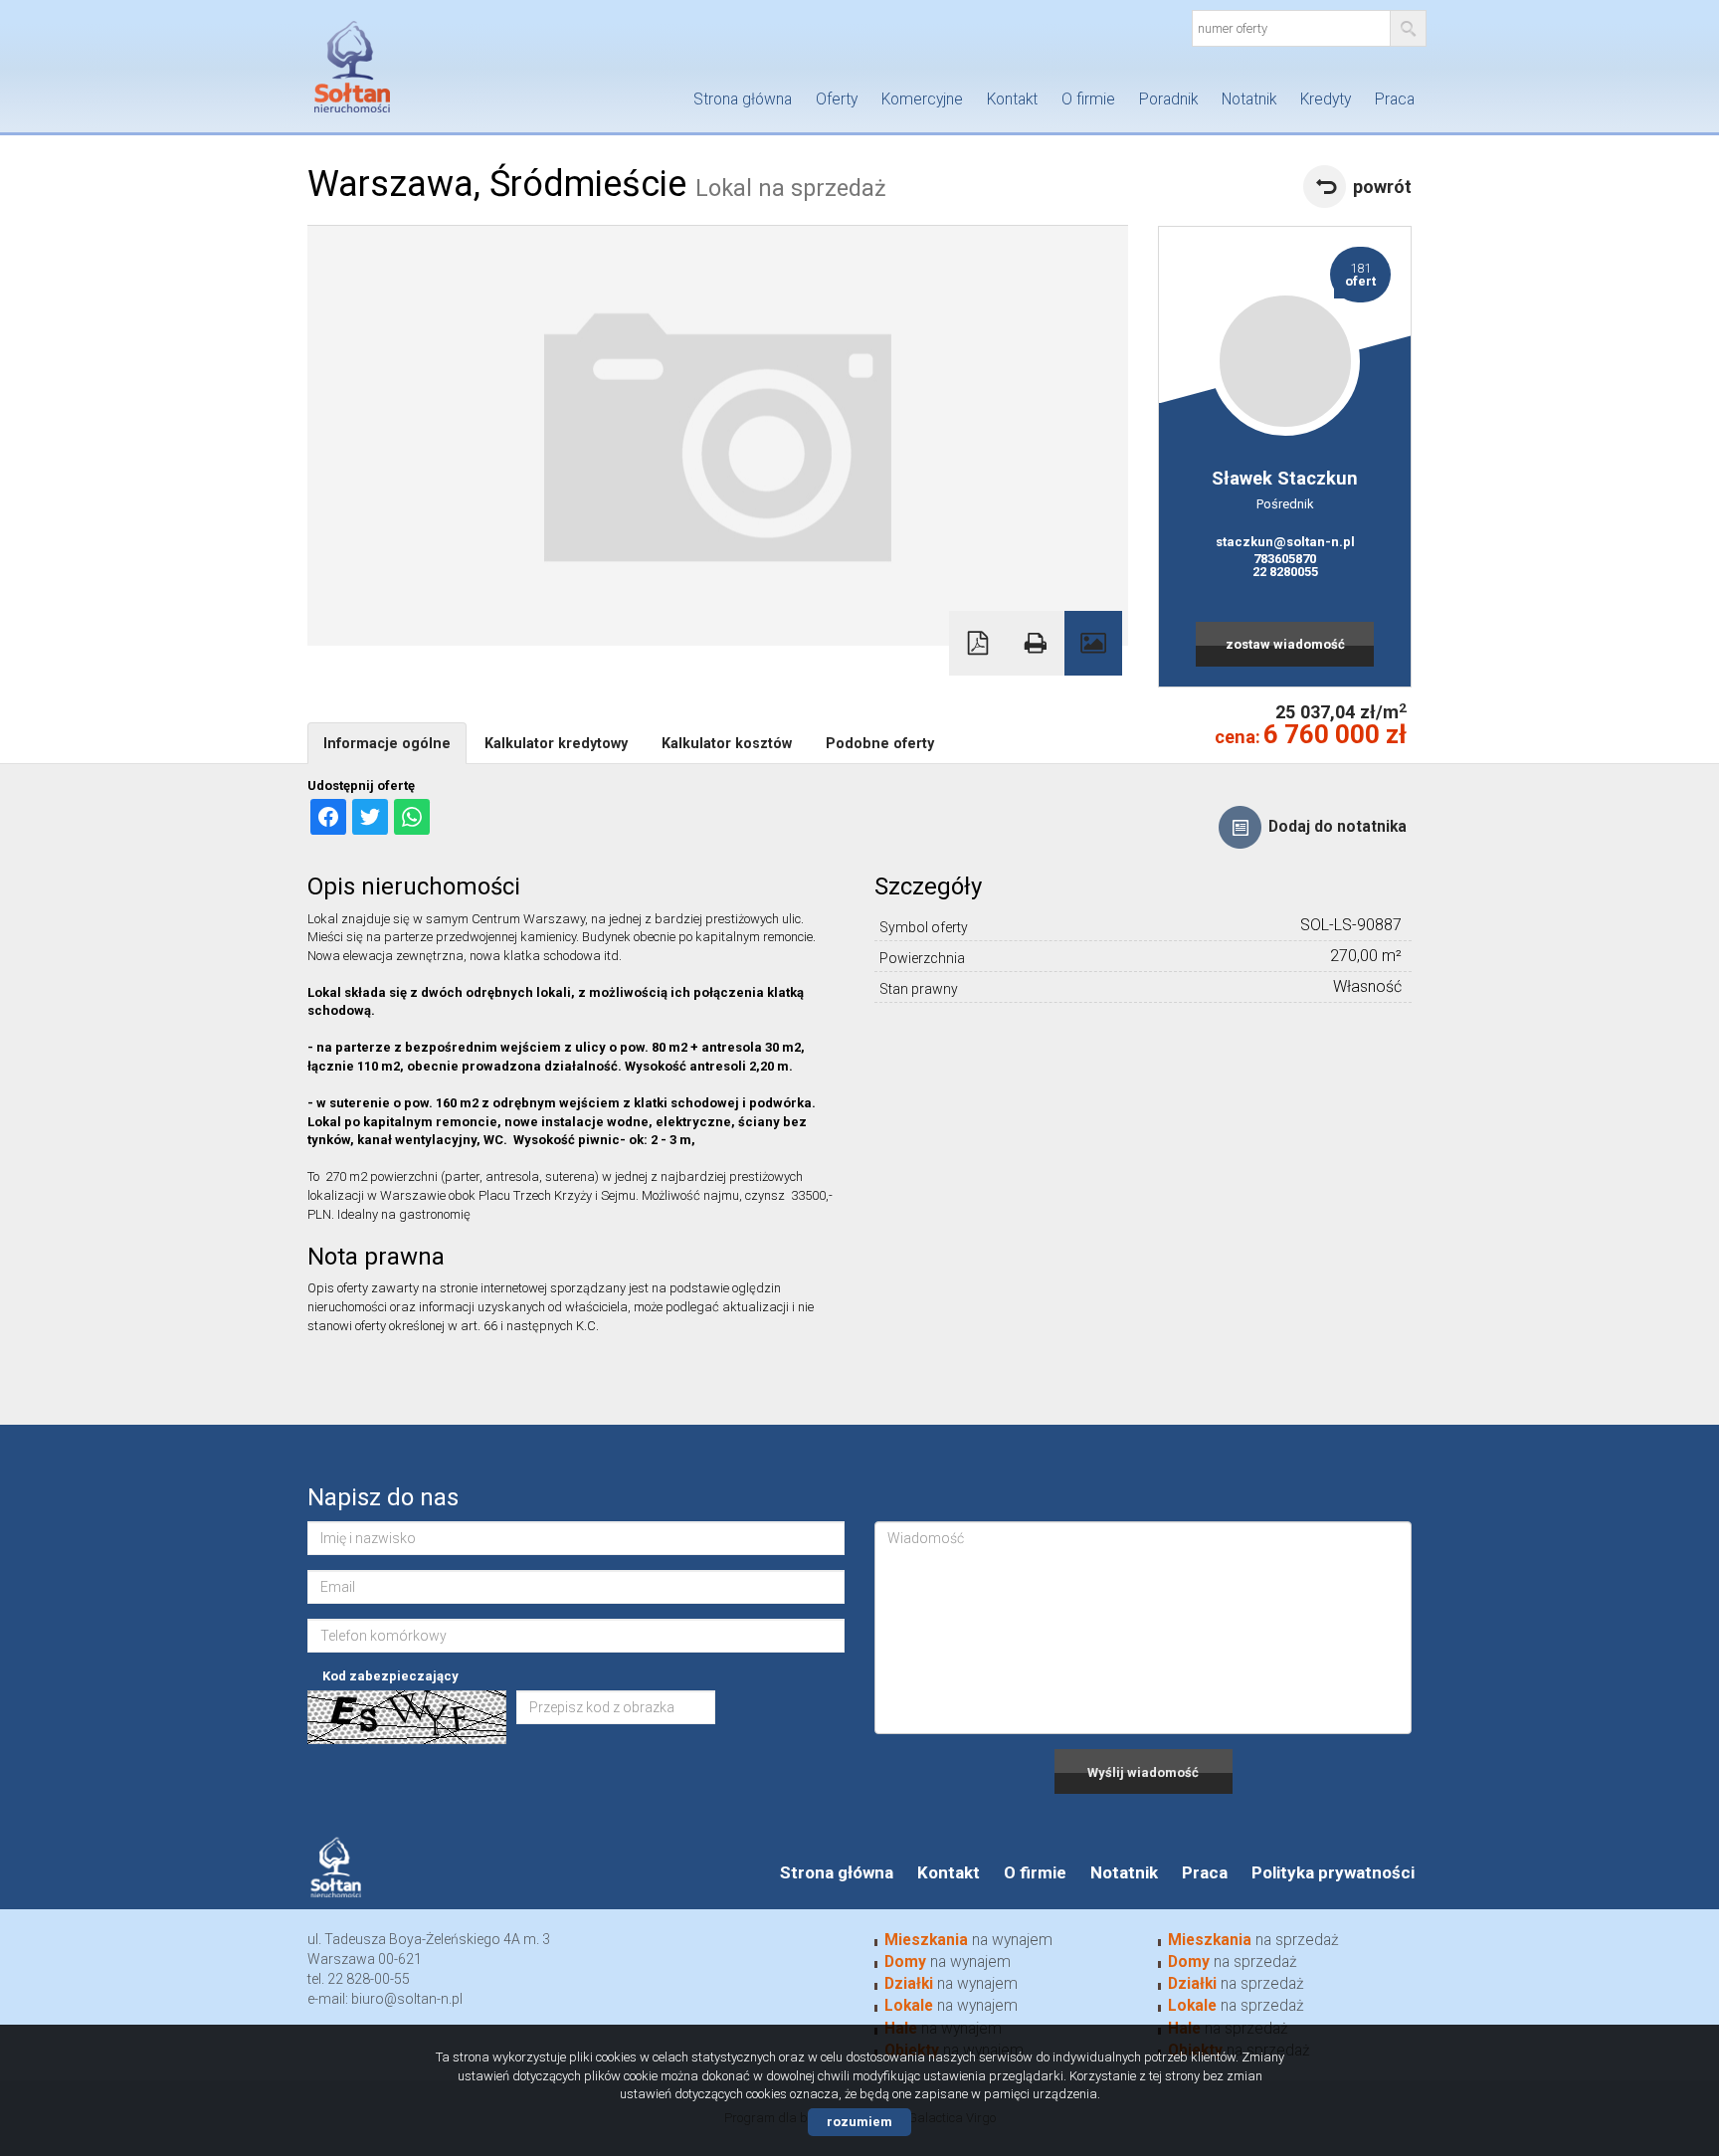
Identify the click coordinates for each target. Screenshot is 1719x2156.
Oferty (837, 99)
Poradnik (1168, 99)
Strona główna (743, 99)
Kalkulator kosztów (727, 743)
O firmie (1088, 99)
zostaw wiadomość (1285, 644)
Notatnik (1249, 99)
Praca (1395, 99)
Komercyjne (922, 99)
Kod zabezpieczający (390, 1676)
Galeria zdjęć (1093, 643)
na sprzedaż (1253, 1940)
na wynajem (968, 1940)
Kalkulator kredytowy (556, 743)
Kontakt (1012, 99)
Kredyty (1326, 99)
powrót (1382, 187)
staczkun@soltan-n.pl (1285, 542)
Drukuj (1036, 643)
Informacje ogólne (387, 743)
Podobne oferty (880, 743)
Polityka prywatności (1333, 1872)
